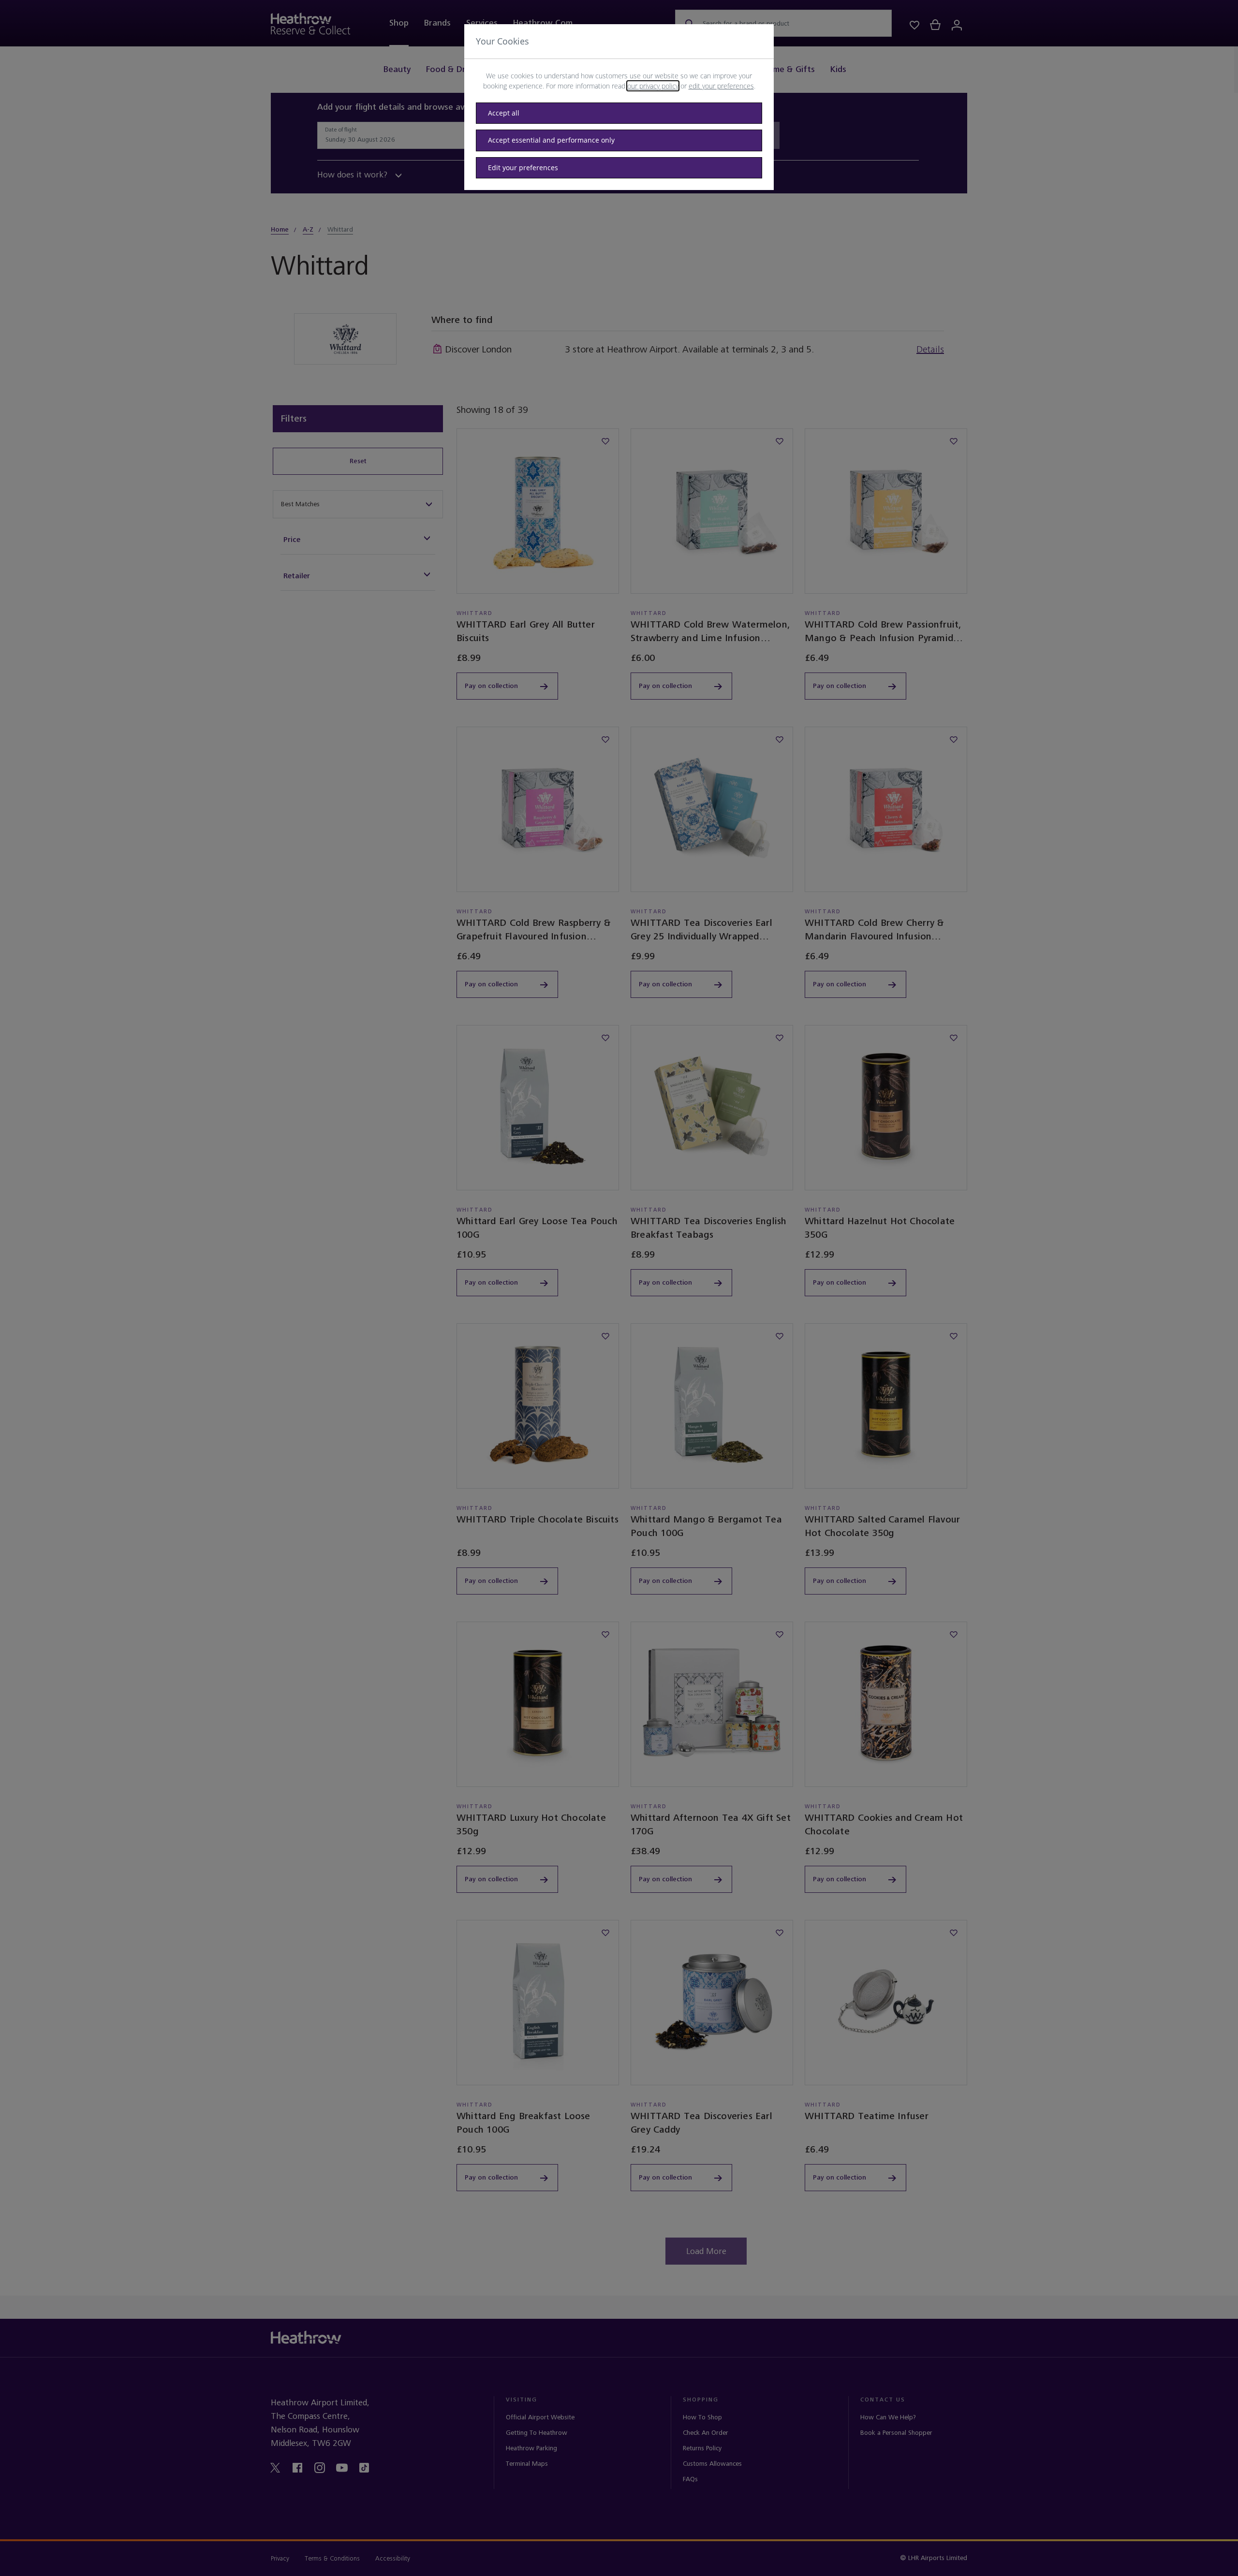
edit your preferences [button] (721, 86)
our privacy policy (653, 86)
